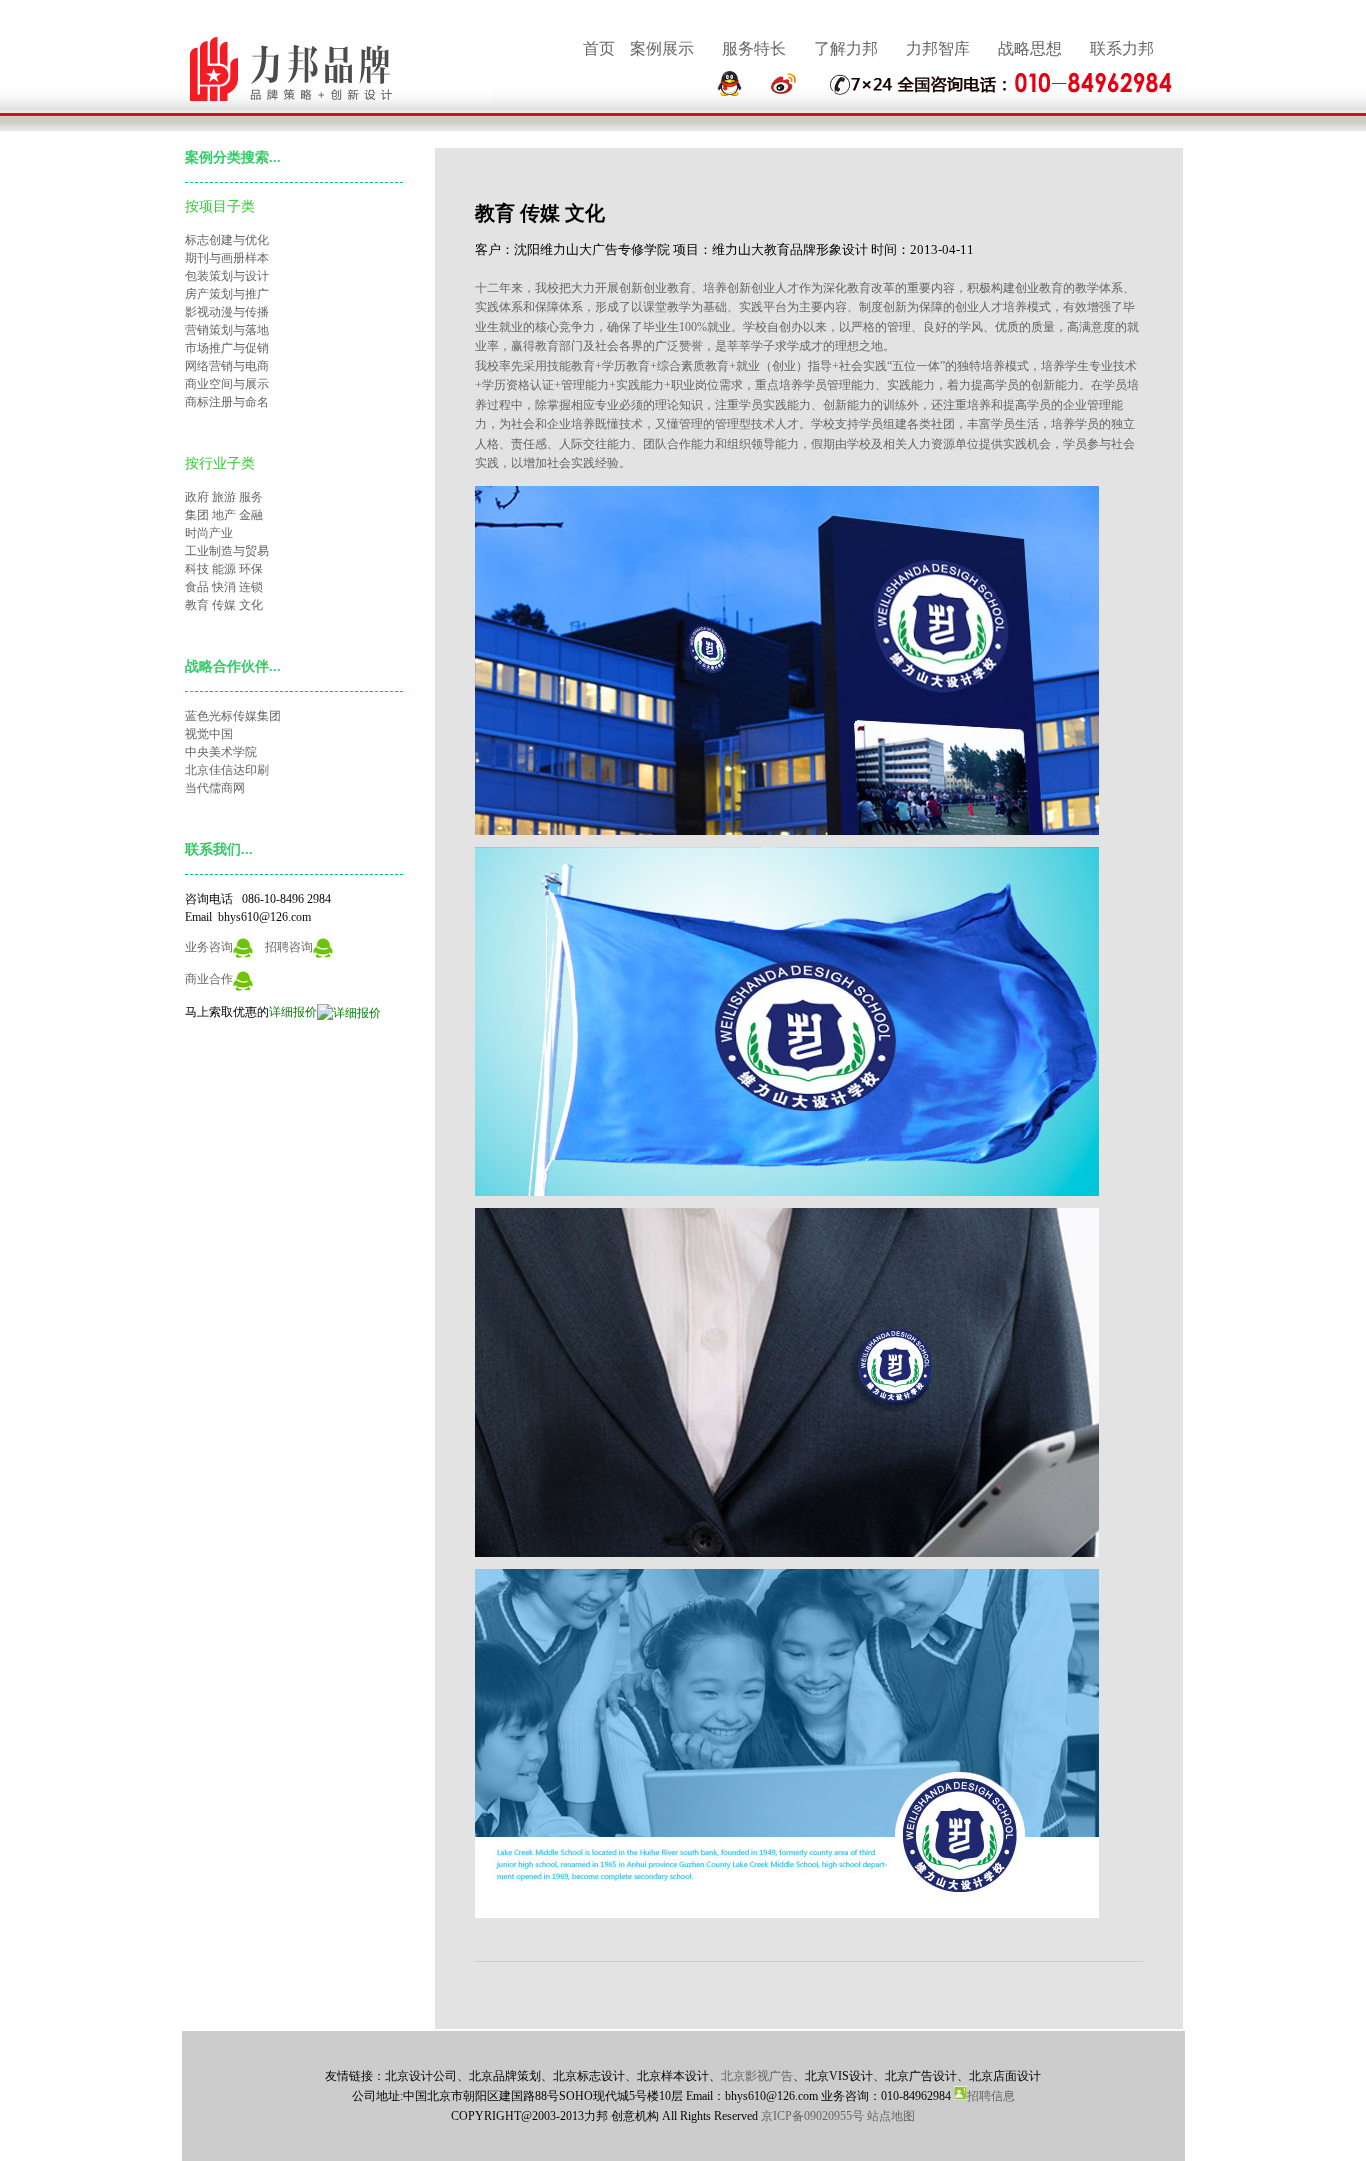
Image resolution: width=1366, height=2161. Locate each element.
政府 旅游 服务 (224, 497)
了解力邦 (846, 48)
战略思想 (1030, 48)
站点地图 (891, 2116)
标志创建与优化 (227, 240)
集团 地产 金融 (224, 515)
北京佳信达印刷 (227, 770)
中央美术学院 (221, 752)
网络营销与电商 (227, 366)
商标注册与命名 (227, 402)
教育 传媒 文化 (224, 605)
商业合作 (209, 979)
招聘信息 (991, 2096)
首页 (599, 48)
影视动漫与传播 (227, 312)
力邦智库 (938, 48)
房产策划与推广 (227, 294)
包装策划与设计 (227, 276)
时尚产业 (209, 533)
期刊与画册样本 (227, 258)
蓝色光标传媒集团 (233, 716)
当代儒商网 (215, 788)
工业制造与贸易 (227, 551)
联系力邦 (1122, 48)
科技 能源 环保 (224, 569)
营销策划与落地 (227, 330)
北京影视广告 (757, 2076)
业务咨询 (209, 947)
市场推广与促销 (227, 348)
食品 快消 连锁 (224, 587)
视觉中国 (209, 734)
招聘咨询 (289, 947)
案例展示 (662, 48)
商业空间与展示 (227, 384)
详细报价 (293, 1012)
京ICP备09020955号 (812, 2116)
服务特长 (754, 48)
